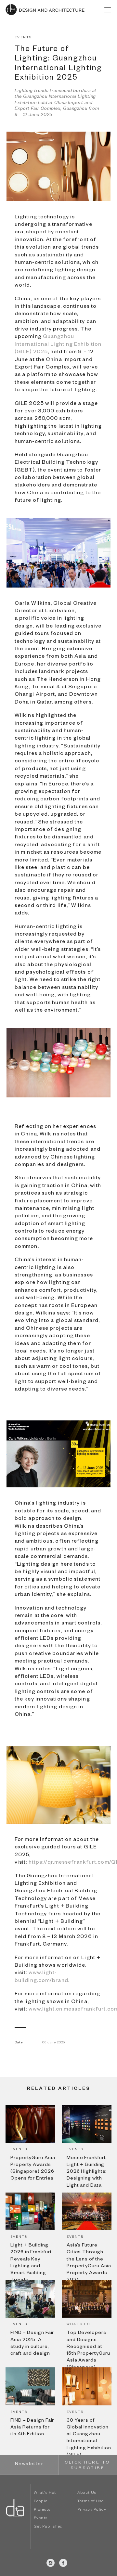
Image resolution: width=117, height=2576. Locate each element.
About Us (87, 2493)
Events (41, 2519)
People (41, 2502)
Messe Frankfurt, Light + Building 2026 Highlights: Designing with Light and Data (87, 2172)
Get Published (48, 2527)
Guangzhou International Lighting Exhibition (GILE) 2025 (58, 345)
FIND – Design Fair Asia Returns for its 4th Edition (32, 2428)
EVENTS (23, 38)
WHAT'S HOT (80, 2325)
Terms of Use (91, 2502)
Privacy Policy (92, 2510)
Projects (42, 2510)
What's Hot (45, 2493)
